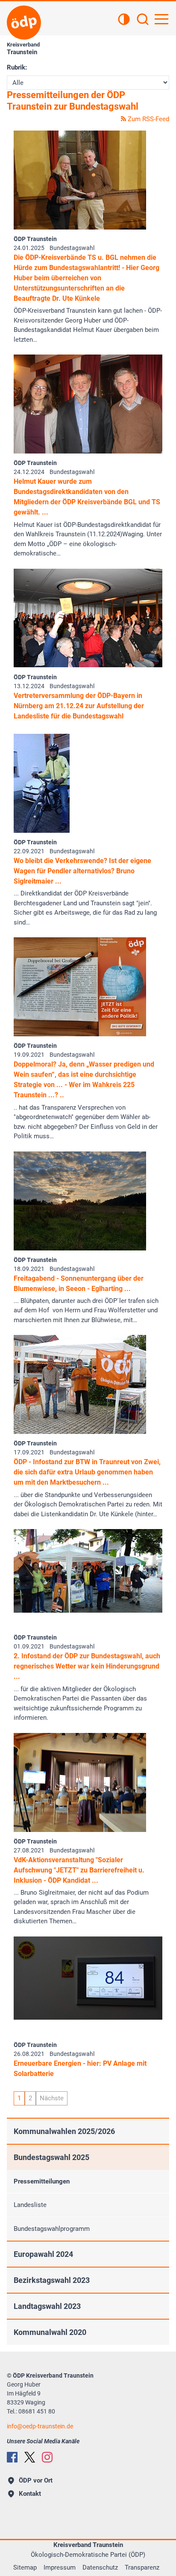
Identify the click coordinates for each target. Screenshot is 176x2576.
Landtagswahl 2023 (47, 2306)
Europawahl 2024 (43, 2254)
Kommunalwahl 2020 (50, 2332)
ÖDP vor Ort (36, 2480)
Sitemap (25, 2567)
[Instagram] (47, 2457)
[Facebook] (12, 2457)
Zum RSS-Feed (148, 119)
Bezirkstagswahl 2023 (52, 2280)
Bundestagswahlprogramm (52, 2229)
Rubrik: (17, 67)
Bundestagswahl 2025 (51, 2157)
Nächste (52, 2098)
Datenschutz (100, 2567)
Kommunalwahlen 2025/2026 (64, 2131)
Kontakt (30, 2494)
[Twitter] (30, 2457)
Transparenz (142, 2567)
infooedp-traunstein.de (40, 2426)
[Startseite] (24, 23)
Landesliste (30, 2205)
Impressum (60, 2567)
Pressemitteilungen (42, 2181)
